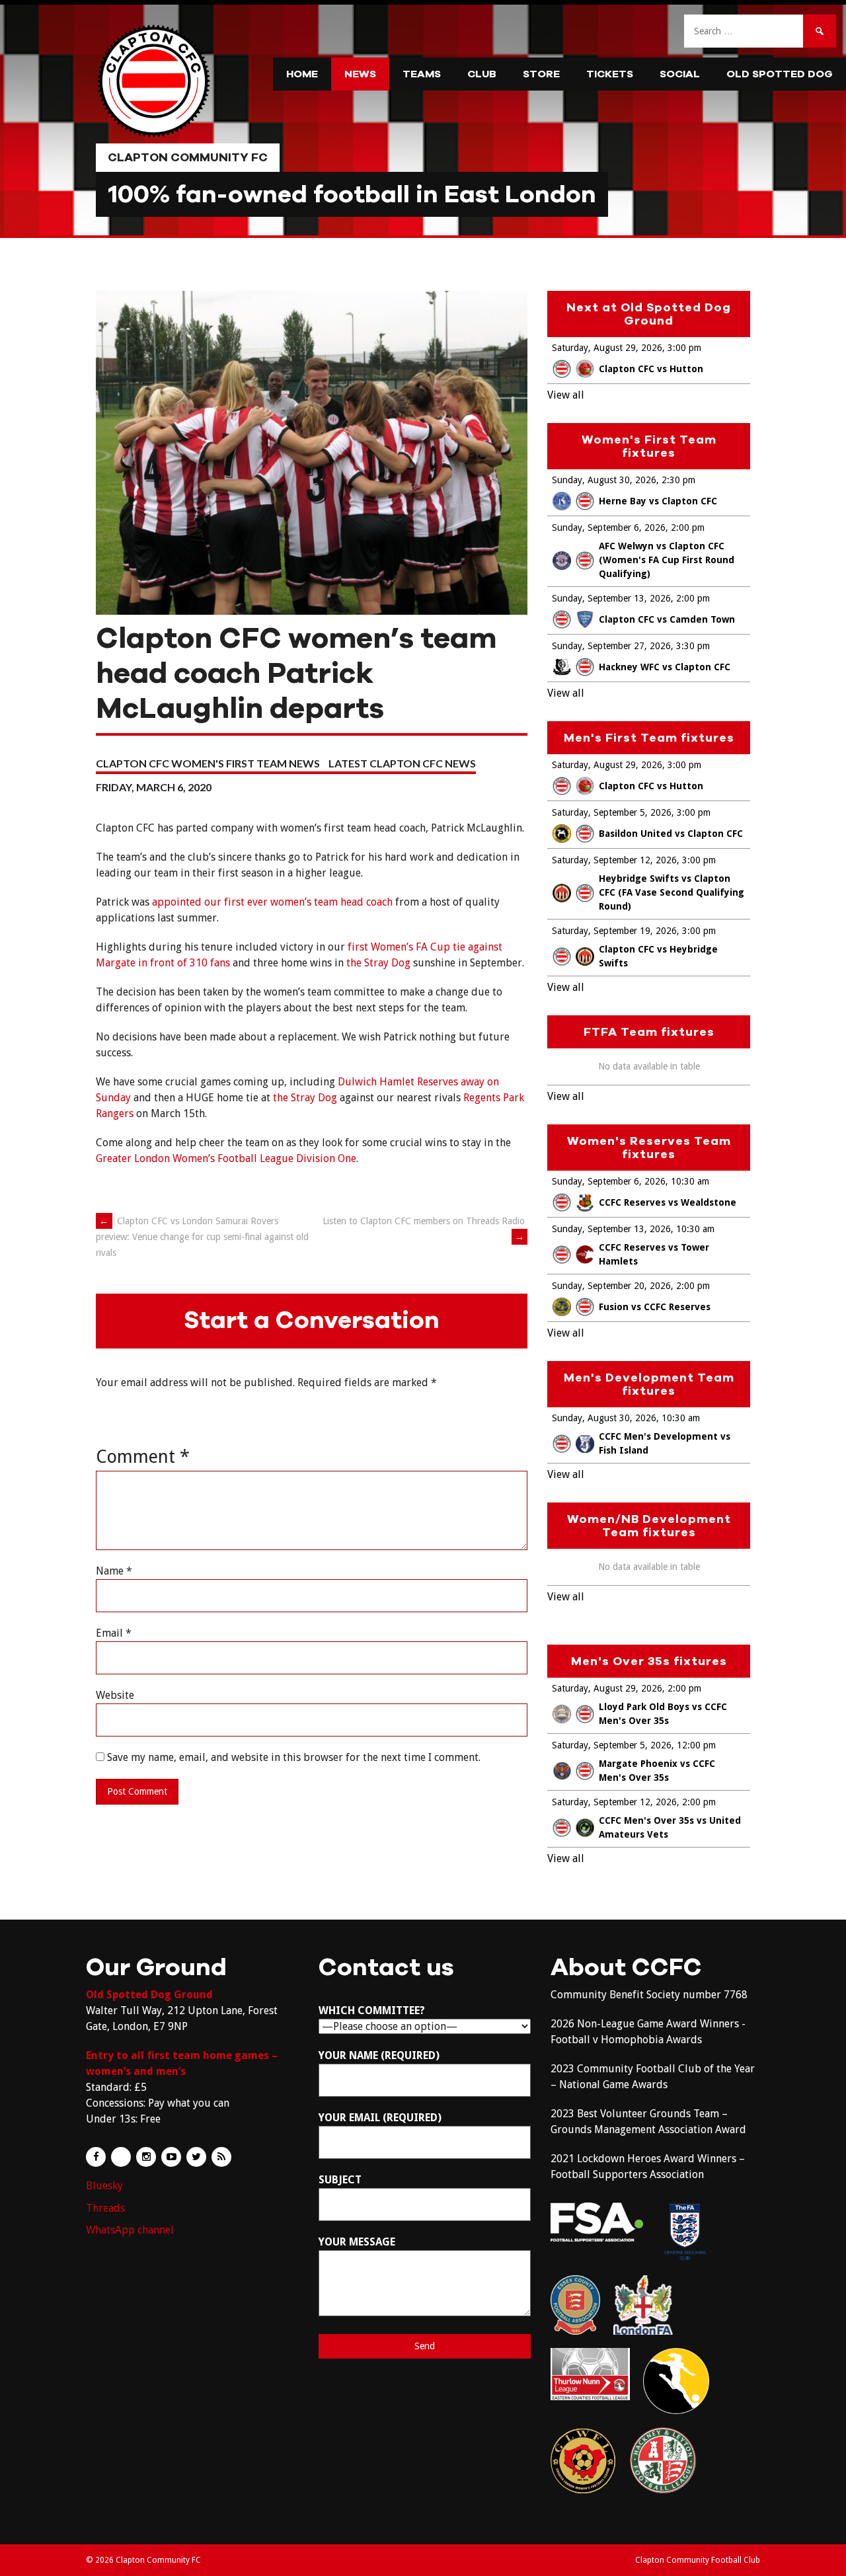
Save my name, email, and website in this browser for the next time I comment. (294, 1757)
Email (114, 1633)
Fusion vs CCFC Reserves (655, 1307)
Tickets (610, 74)
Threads (105, 2208)
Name (114, 1571)
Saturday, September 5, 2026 (612, 812)
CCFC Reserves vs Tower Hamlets (654, 1254)
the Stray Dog (378, 963)
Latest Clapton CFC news (402, 763)
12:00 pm (696, 1745)
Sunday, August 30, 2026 (604, 480)
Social (680, 74)
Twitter (196, 2157)
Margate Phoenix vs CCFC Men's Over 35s (657, 1771)
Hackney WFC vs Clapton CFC (665, 667)
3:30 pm (693, 646)
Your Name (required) (379, 2055)
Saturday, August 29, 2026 (607, 348)
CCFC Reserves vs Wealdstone (668, 1202)
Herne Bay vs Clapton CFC (658, 501)
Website (115, 1695)
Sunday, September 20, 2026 (611, 1286)
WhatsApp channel (130, 2230)
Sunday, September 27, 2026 (611, 646)
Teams (422, 74)
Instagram (146, 2157)
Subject (340, 2180)
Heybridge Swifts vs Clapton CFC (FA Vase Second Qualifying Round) (672, 892)
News (360, 74)
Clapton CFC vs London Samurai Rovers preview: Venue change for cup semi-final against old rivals (202, 1237)
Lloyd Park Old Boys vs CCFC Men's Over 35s (663, 1714)
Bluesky (104, 2186)
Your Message (357, 2242)
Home (302, 74)
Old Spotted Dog (780, 74)
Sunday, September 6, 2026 (609, 527)
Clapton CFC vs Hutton (651, 369)
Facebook (96, 2157)
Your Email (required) (380, 2118)
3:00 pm (684, 348)
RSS (221, 2157)
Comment (143, 1457)
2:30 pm (678, 480)
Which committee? (372, 2010)
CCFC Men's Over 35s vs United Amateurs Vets (670, 1827)
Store (541, 74)
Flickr (121, 2157)
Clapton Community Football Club (698, 2560)
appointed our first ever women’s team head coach (272, 902)
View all (566, 395)
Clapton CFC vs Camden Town (667, 619)
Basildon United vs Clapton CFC (671, 834)
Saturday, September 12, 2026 (614, 860)
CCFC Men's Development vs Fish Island (665, 1443)
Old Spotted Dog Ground (149, 1995)
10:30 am (690, 1181)
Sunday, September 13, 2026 (611, 598)
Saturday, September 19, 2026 (614, 931)
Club (482, 74)
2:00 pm (688, 527)
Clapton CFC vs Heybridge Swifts (658, 956)
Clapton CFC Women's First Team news (208, 763)
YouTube (171, 2157)
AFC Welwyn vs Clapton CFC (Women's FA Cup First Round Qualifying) (667, 560)
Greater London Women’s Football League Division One (226, 1158)
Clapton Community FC (188, 157)
